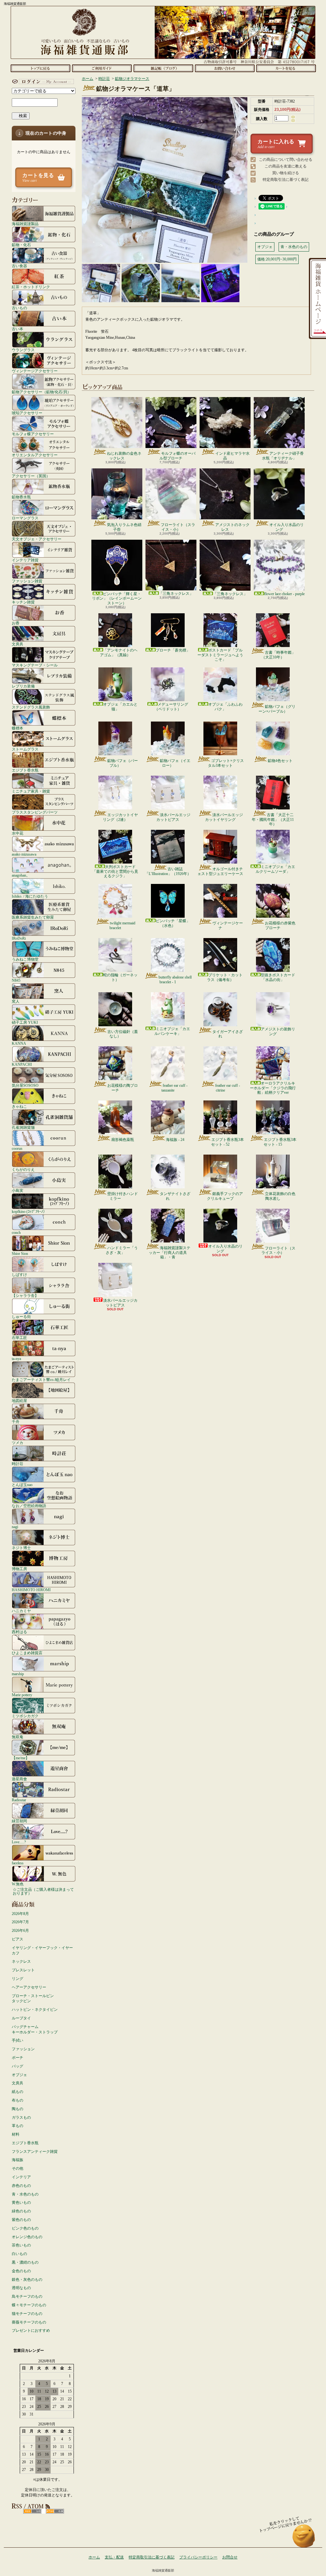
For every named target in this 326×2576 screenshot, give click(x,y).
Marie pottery (22, 1695)
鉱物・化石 (21, 245)
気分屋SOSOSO (25, 1085)
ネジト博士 (21, 1548)
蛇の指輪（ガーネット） (120, 977)
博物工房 (19, 1569)
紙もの (18, 2092)
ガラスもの (21, 2117)
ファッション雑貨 (27, 581)
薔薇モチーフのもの (29, 2322)
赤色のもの (21, 2186)
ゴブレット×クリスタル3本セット (226, 763)
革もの (18, 2126)
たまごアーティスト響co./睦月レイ (41, 1380)
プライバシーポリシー (198, 2557)
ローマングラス (25, 518)
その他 (18, 2168)
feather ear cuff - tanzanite (174, 1088)
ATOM (55, 2511)
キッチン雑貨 (23, 602)
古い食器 (19, 266)
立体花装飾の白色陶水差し (280, 1196)
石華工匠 (19, 1338)
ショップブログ (163, 68)
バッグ (18, 2066)
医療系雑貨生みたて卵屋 (33, 917)
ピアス (18, 1939)
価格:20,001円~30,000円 (277, 259)
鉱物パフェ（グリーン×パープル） (277, 709)
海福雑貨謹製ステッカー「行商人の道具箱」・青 (170, 1252)
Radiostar (19, 1800)
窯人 (16, 1001)
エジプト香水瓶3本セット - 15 (280, 1142)
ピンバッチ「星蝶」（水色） (173, 923)
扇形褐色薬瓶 (123, 1140)
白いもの (19, 2254)
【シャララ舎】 (25, 1295)
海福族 (18, 2160)
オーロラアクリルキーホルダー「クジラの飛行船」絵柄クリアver (273, 1088)
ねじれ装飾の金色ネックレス (124, 456)
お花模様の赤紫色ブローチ (280, 925)
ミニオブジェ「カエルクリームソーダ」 (275, 869)
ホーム (40, 68)
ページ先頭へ (304, 2539)
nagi (15, 1527)
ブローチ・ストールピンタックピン (33, 1999)
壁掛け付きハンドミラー (123, 1196)
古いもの (19, 308)
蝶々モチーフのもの (29, 2305)
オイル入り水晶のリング (287, 527)
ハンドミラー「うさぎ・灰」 (122, 1250)
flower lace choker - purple (284, 594)
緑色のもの (21, 2211)
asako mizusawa (24, 854)
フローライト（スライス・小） (178, 527)
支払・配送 (114, 2557)
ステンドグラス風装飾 (31, 707)
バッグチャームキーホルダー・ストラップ (35, 2029)
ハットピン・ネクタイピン (35, 2010)
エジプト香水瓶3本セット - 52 (227, 1142)
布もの (18, 2100)
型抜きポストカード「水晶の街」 (278, 977)
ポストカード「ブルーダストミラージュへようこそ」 (220, 655)
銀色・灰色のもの (27, 2280)
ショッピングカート (286, 68)
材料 (16, 2134)
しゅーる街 (21, 1316)
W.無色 (18, 1884)
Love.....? (19, 1842)
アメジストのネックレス (232, 527)
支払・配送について (102, 68)
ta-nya (16, 1359)
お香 (16, 623)
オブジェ (19, 2075)
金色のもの (21, 2271)
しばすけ (19, 1274)
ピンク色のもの (25, 2228)
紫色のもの (21, 2220)
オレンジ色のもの (27, 2237)
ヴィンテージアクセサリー (35, 371)
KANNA (19, 1043)
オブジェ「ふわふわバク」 (225, 707)
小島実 (18, 1190)
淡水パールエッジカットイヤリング (224, 817)
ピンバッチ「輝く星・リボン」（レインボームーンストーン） (117, 598)
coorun (17, 1148)
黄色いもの (21, 2202)
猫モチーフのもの (27, 2314)
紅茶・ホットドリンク (31, 287)
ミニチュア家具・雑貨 (31, 791)
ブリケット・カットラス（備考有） (225, 977)
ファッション (23, 2049)
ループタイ (21, 2018)
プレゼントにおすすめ (31, 2330)
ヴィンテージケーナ (228, 925)
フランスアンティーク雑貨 (35, 2152)
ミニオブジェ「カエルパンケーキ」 (172, 1031)
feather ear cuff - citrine (228, 1088)
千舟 (16, 1422)
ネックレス (21, 1961)
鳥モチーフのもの (27, 2296)
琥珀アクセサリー (27, 413)
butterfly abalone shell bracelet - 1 (175, 979)
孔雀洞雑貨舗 (23, 1127)
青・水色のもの (25, 2194)
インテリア (21, 2177)
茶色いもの (21, 2245)
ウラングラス (23, 350)
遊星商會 (19, 1779)
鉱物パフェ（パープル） (123, 763)
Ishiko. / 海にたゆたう (30, 896)
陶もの (18, 2109)
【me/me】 (21, 1758)
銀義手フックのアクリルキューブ (225, 1196)
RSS (32, 2511)
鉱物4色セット (280, 761)
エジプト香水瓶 (25, 770)
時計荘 (18, 1464)
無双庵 (18, 1737)
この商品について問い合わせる (286, 160)
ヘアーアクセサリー (29, 1987)
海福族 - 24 (175, 1140)
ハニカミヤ (21, 1611)
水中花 (18, 833)
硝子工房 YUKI (25, 1022)
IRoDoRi (19, 938)
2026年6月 (20, 1931)
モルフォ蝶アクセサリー (33, 434)
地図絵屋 (19, 1401)
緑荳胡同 (19, 1821)
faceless (18, 1863)
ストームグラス (25, 749)
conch (16, 1232)
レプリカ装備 (23, 686)
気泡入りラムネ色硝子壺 (124, 527)
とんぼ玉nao (22, 1485)
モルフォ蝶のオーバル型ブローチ (177, 456)
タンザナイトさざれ (175, 1196)
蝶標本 (18, 728)
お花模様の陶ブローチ (123, 1088)
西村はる (19, 1632)
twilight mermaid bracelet (122, 925)
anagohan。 (21, 875)
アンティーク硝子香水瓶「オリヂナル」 (283, 456)
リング (18, 1979)
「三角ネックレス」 (176, 594)
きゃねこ (19, 1106)
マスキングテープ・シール (35, 665)
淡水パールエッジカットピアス (173, 817)
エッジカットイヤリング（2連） (120, 817)
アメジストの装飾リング (278, 1031)
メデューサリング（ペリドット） (171, 707)
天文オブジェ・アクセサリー (37, 539)
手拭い (18, 2040)
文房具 (18, 644)
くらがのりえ (23, 1169)
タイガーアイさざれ (228, 1034)
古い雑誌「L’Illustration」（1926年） (168, 871)
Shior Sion (20, 1253)
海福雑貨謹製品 (25, 224)
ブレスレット (23, 1970)
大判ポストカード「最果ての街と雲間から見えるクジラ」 (115, 871)
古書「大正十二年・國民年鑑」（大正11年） (273, 819)
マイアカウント (42, 82)
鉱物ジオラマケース (132, 79)
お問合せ (225, 68)
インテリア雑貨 (25, 560)
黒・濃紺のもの (25, 2262)
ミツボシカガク (25, 1716)
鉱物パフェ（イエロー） (175, 763)
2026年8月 (20, 1914)
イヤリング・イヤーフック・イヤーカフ (42, 1950)
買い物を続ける (286, 173)
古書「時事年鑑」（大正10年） (278, 655)
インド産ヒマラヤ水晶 (232, 456)
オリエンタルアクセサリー (35, 455)
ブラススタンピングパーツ (35, 812)
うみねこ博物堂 (25, 959)
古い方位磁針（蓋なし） (123, 1034)
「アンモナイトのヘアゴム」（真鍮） (119, 652)
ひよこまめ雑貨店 (27, 1653)
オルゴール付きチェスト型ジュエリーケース (220, 871)
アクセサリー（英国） (31, 476)
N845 (16, 980)
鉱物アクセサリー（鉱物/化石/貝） (41, 392)
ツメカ (18, 1443)
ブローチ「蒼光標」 (173, 650)
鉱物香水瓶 (21, 497)
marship (18, 1674)
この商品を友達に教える (286, 166)
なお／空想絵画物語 (29, 1506)
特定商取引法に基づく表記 (286, 180)
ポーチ (18, 2058)
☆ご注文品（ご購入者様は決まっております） (43, 1891)
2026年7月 (20, 1922)
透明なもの (21, 2288)
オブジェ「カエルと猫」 (120, 707)
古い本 (18, 329)
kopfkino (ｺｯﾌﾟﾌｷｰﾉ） (29, 1211)
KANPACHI (22, 1064)
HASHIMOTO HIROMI (31, 1590)
